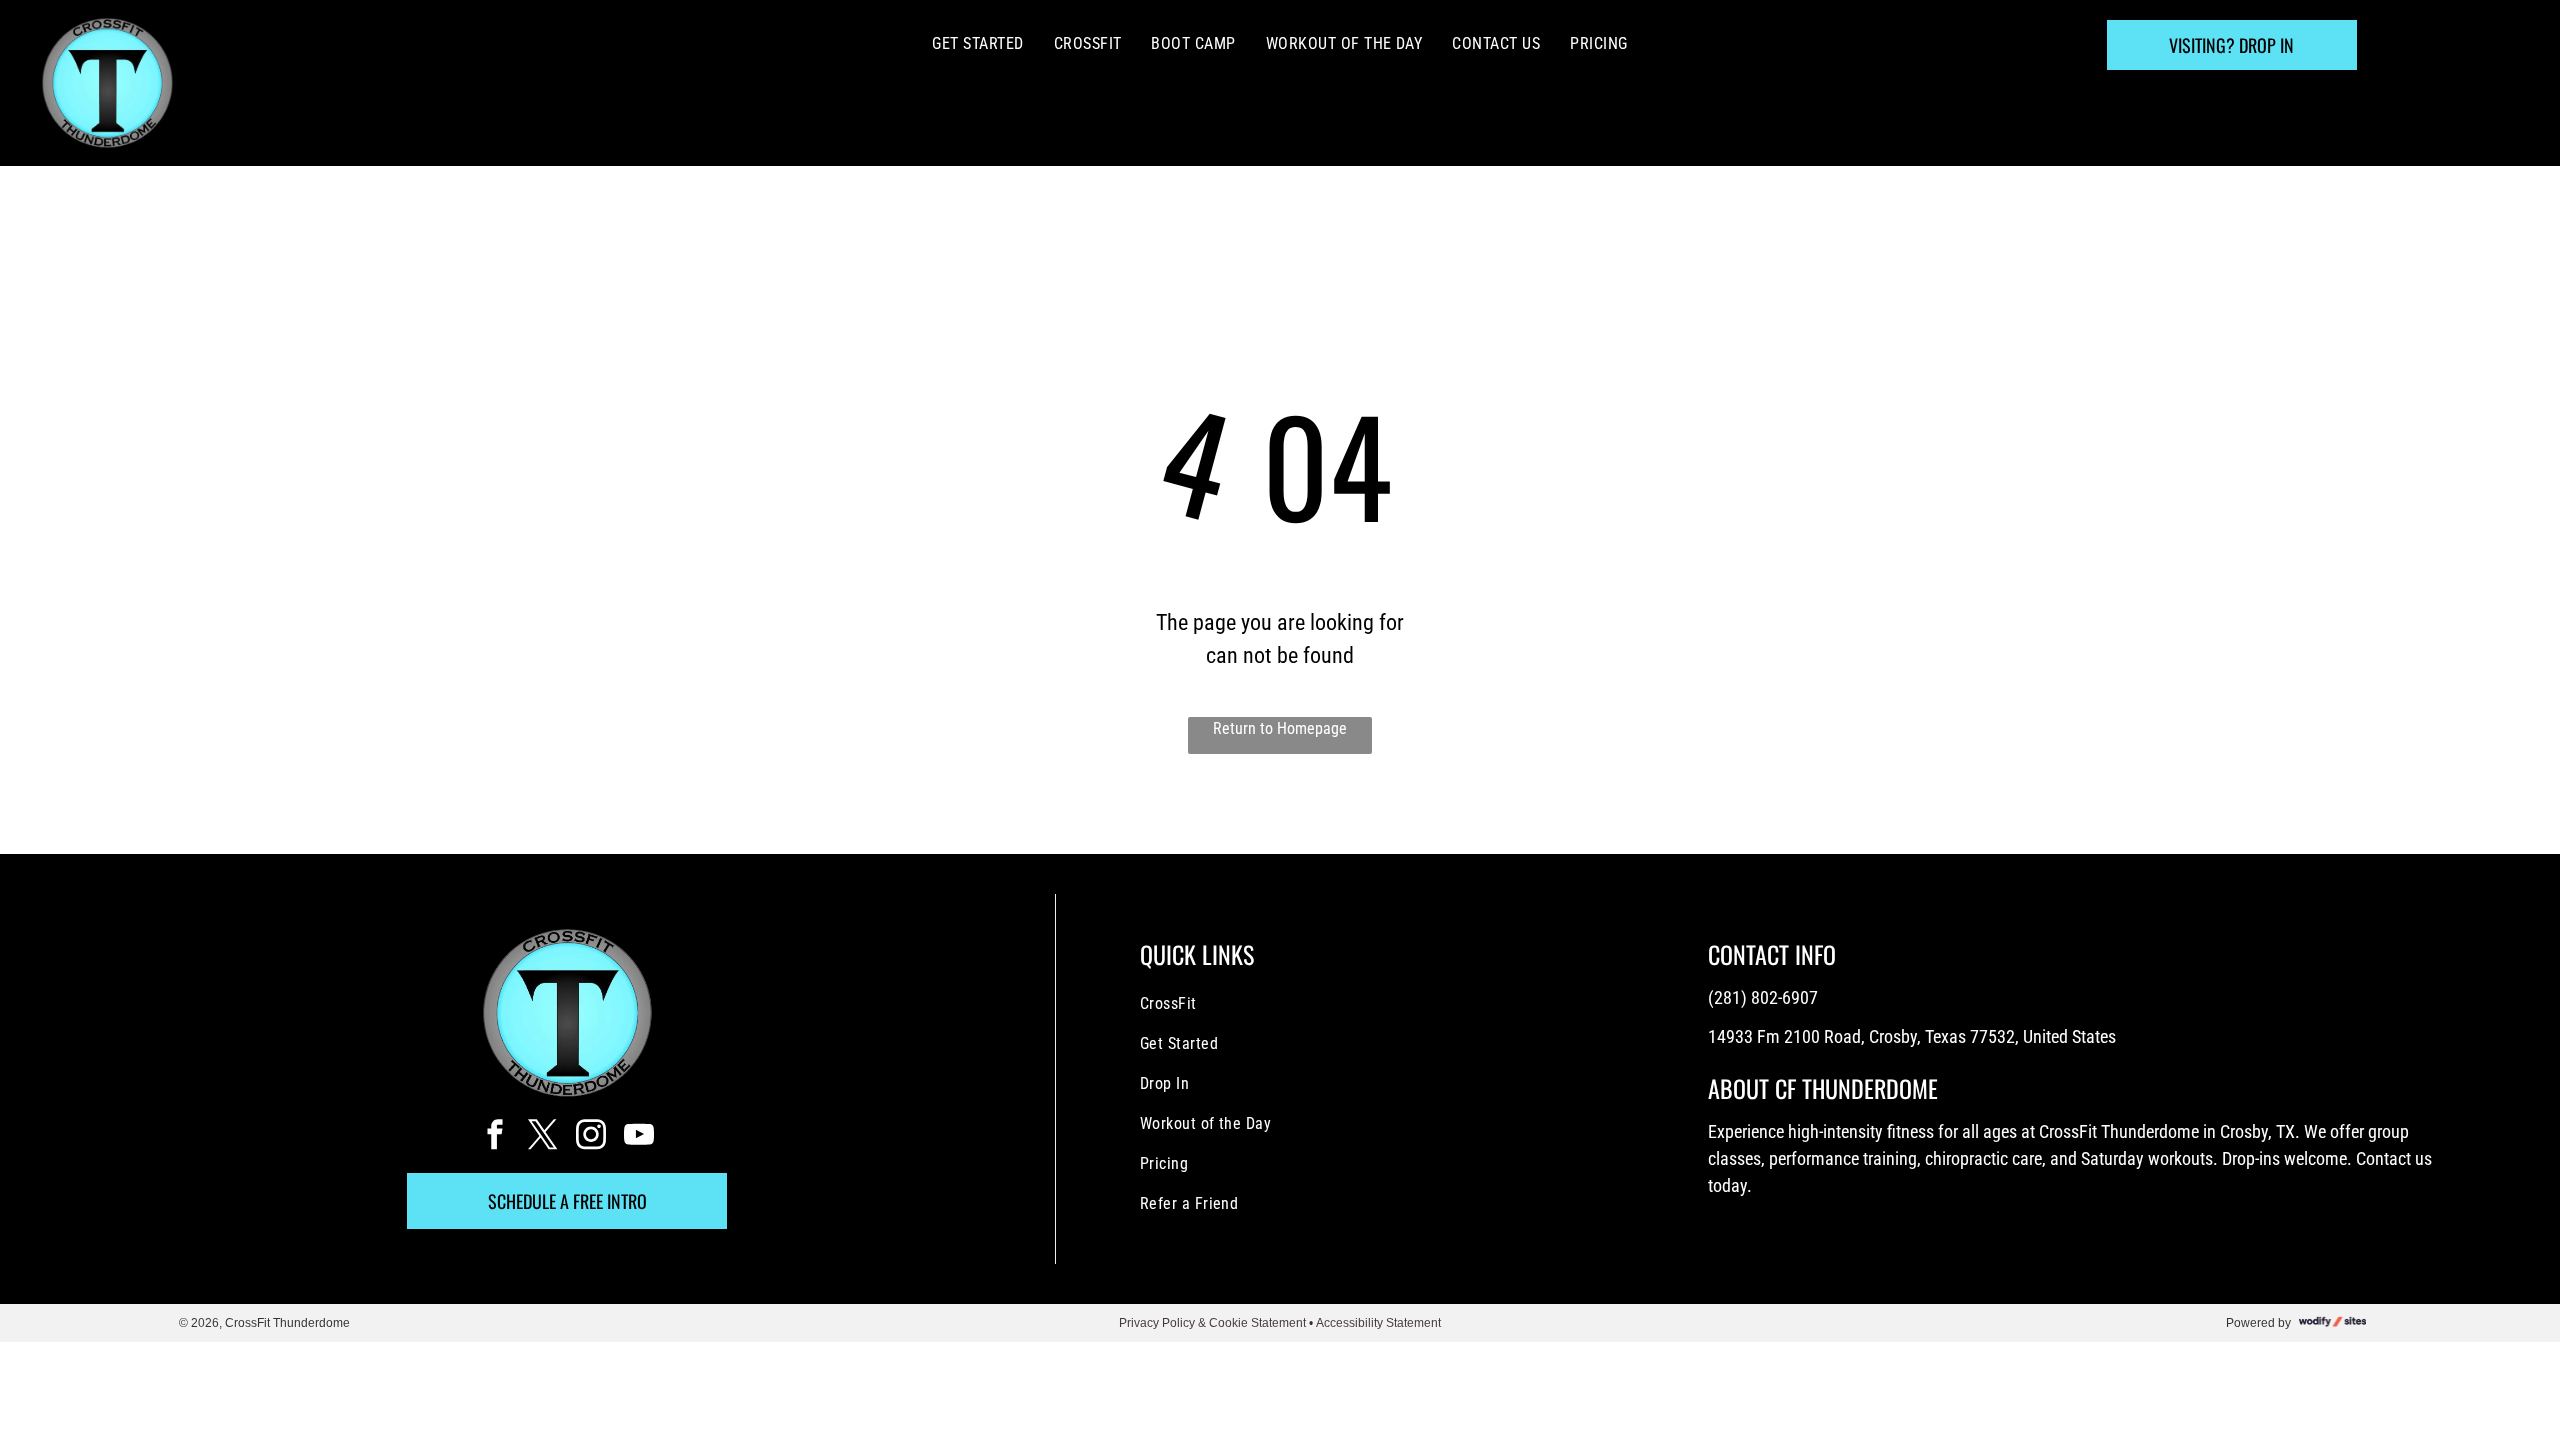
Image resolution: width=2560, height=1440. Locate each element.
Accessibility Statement (1378, 1323)
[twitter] (543, 1136)
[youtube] (639, 1136)
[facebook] (495, 1136)
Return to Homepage (1280, 728)
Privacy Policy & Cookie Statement (1212, 1323)
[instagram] (591, 1136)
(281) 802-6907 (1763, 997)
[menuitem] (977, 44)
